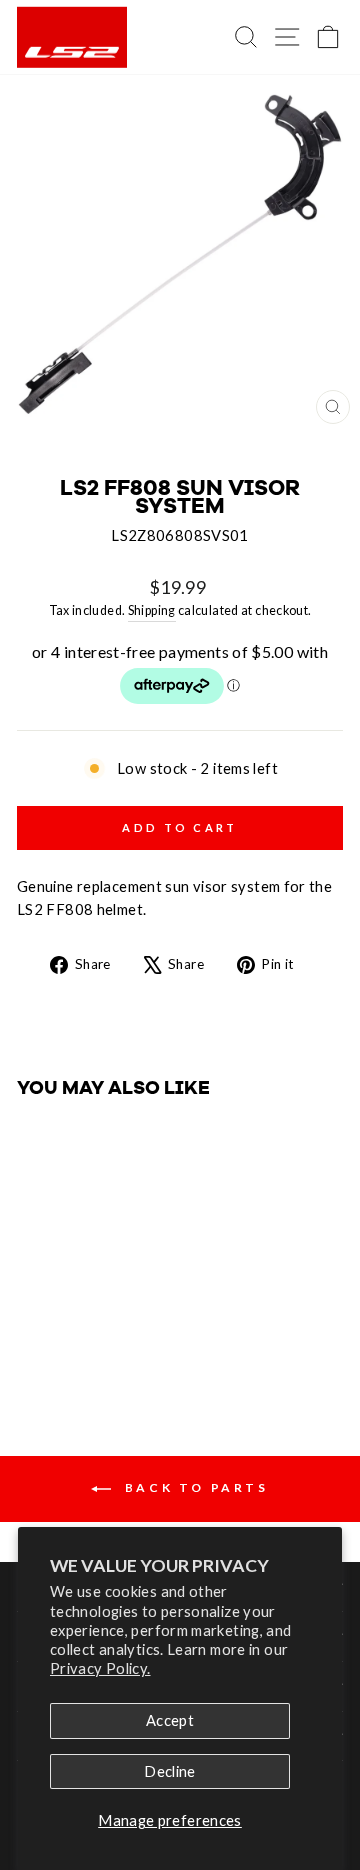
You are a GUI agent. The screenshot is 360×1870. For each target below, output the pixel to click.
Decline (170, 1771)
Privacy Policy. (100, 1668)
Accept (170, 1720)
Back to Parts (193, 1487)
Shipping (152, 610)
